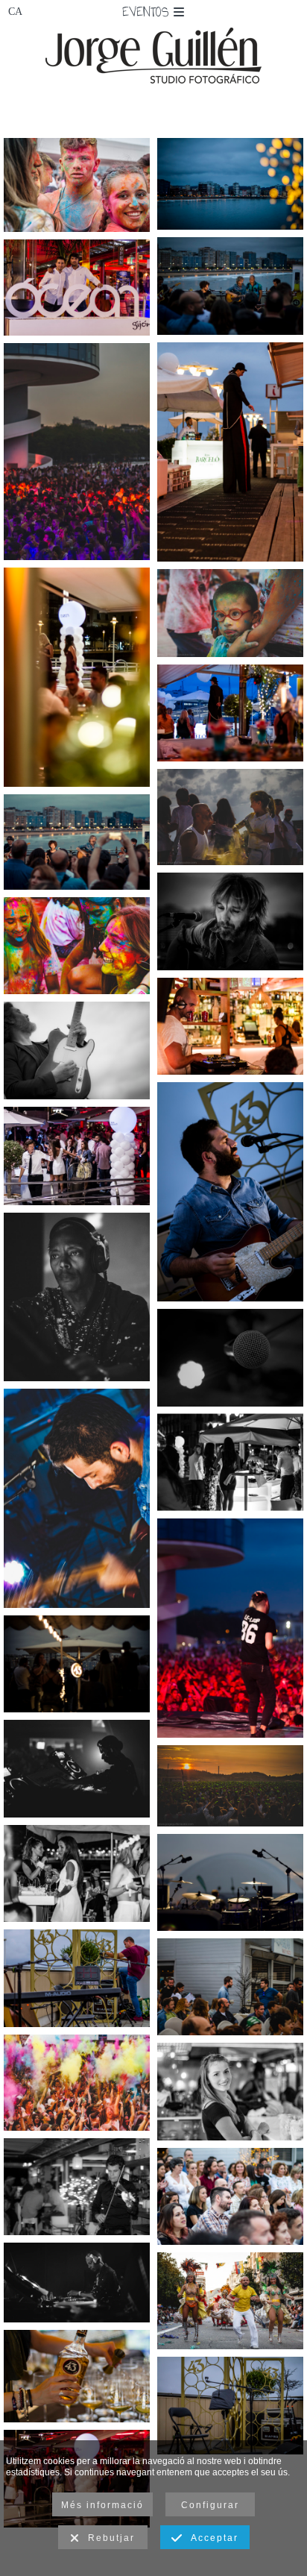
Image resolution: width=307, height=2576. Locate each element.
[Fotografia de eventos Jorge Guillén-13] (230, 1463)
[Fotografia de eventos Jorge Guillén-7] (77, 842)
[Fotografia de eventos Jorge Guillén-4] (230, 921)
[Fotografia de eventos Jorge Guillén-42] (77, 2283)
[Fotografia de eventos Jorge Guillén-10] (230, 713)
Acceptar (211, 2538)
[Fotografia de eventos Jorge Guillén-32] (230, 613)
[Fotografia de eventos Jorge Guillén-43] (77, 1297)
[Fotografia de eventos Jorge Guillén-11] (230, 2091)
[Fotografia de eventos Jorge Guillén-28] (230, 1786)
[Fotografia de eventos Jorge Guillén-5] (230, 184)
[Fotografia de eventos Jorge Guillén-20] (77, 2376)
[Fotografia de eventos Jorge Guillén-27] (77, 1498)
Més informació (102, 2505)
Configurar (210, 2505)
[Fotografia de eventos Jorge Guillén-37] (230, 1882)
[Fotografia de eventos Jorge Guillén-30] (77, 946)
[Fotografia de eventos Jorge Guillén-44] (77, 1768)
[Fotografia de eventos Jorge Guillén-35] (77, 2083)
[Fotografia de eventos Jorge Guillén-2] (230, 2196)
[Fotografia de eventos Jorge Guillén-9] (230, 452)
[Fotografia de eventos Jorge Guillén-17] (77, 288)
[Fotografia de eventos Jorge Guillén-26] (230, 1192)
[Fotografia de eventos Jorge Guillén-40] (230, 1628)
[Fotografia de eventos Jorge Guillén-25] (230, 1987)
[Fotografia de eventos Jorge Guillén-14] (230, 1026)
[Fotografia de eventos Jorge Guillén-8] (77, 1664)
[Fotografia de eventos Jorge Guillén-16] (77, 1156)
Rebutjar (108, 2538)
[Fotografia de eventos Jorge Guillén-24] (77, 1978)
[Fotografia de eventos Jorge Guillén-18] (77, 1873)
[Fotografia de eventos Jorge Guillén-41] (230, 2301)
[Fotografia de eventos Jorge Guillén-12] (77, 677)
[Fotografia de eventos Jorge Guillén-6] (230, 286)
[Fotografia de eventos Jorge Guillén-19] (77, 2187)
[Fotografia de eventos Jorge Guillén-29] (230, 817)
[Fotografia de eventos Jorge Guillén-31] (77, 185)
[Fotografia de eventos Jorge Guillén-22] (230, 1357)
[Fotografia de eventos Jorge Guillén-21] (230, 2405)
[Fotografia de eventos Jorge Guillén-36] (77, 452)
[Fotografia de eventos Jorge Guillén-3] (77, 1050)
